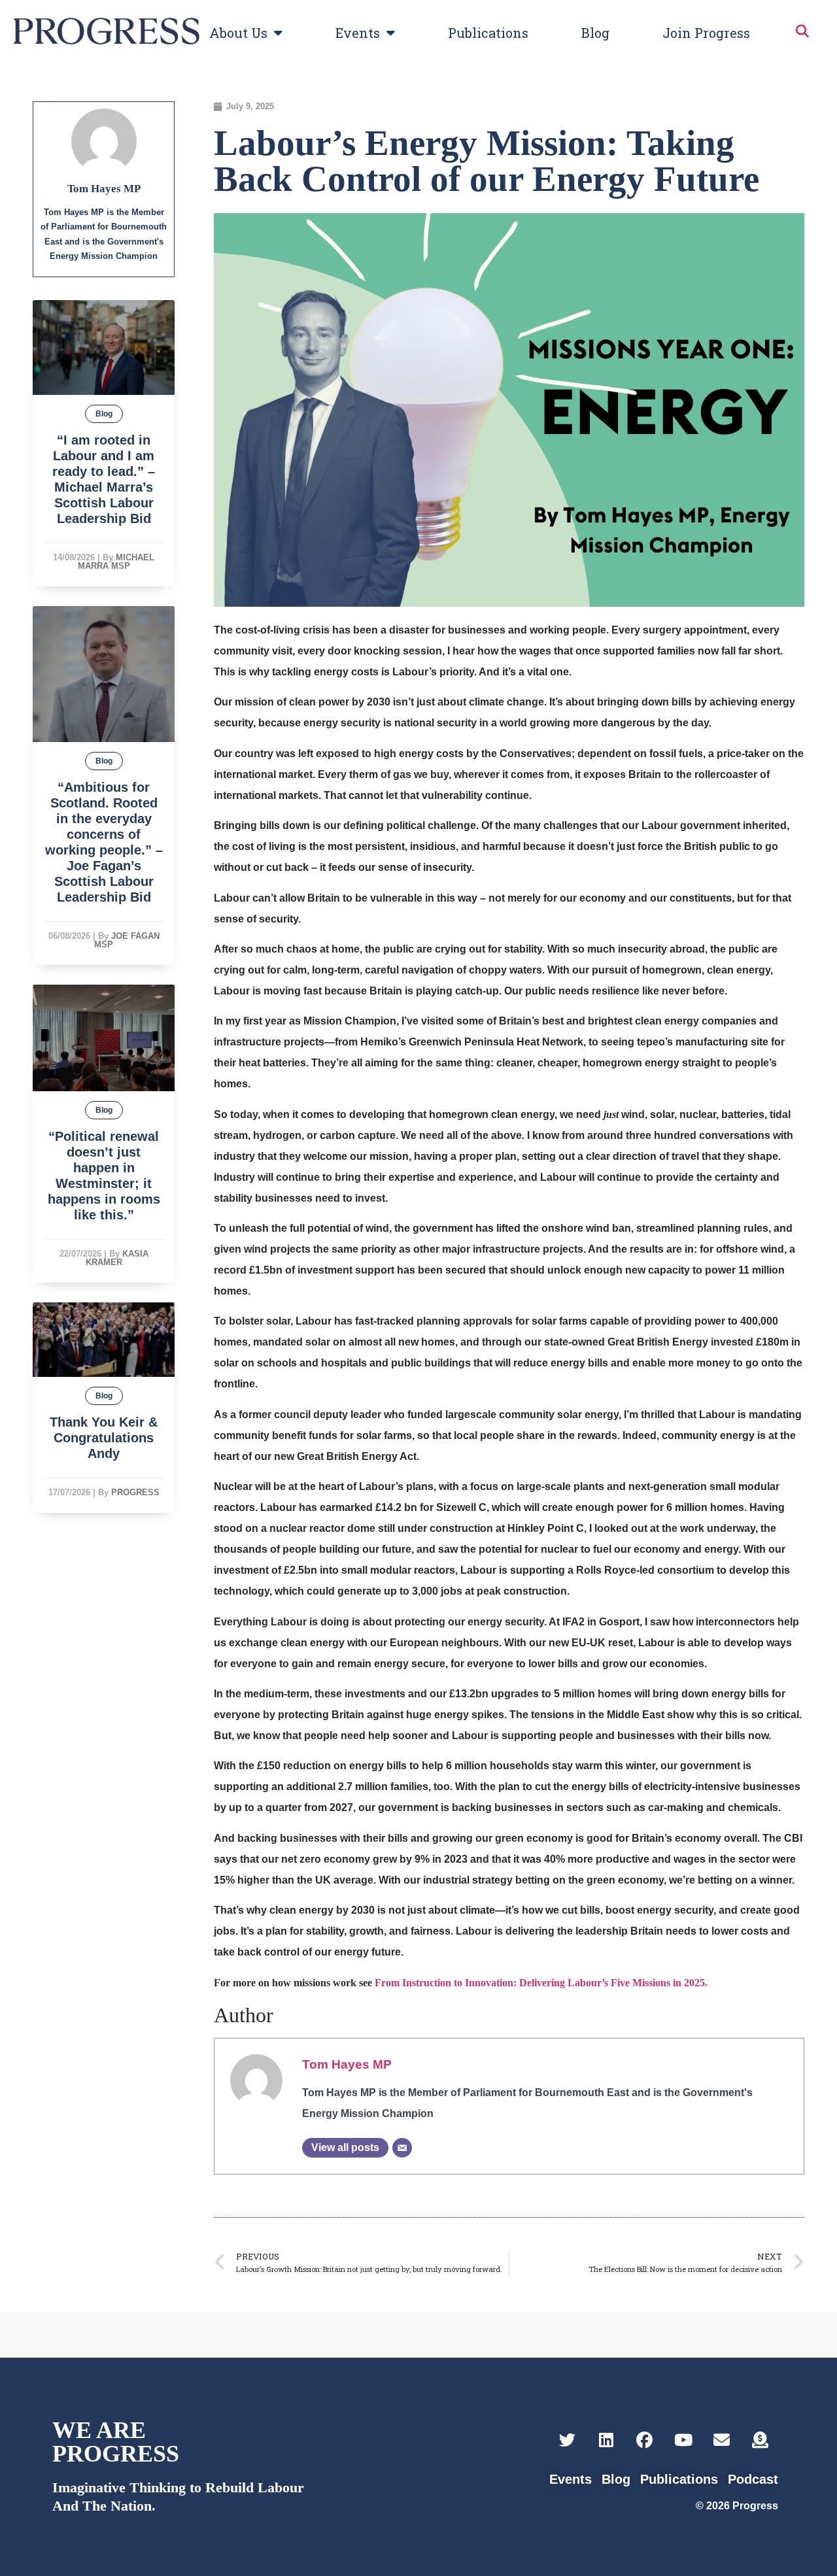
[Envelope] (722, 2440)
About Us (238, 33)
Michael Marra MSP (116, 562)
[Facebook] (644, 2440)
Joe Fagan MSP (127, 940)
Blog (595, 33)
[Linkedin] (606, 2440)
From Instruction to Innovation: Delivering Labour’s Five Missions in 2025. (541, 1983)
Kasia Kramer (117, 1258)
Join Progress (706, 33)
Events (358, 33)
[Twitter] (567, 2440)
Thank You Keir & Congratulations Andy (104, 1438)
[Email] (402, 2148)
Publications (488, 33)
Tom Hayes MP (347, 2064)
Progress (135, 1492)
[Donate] (760, 2440)
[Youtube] (683, 2440)
